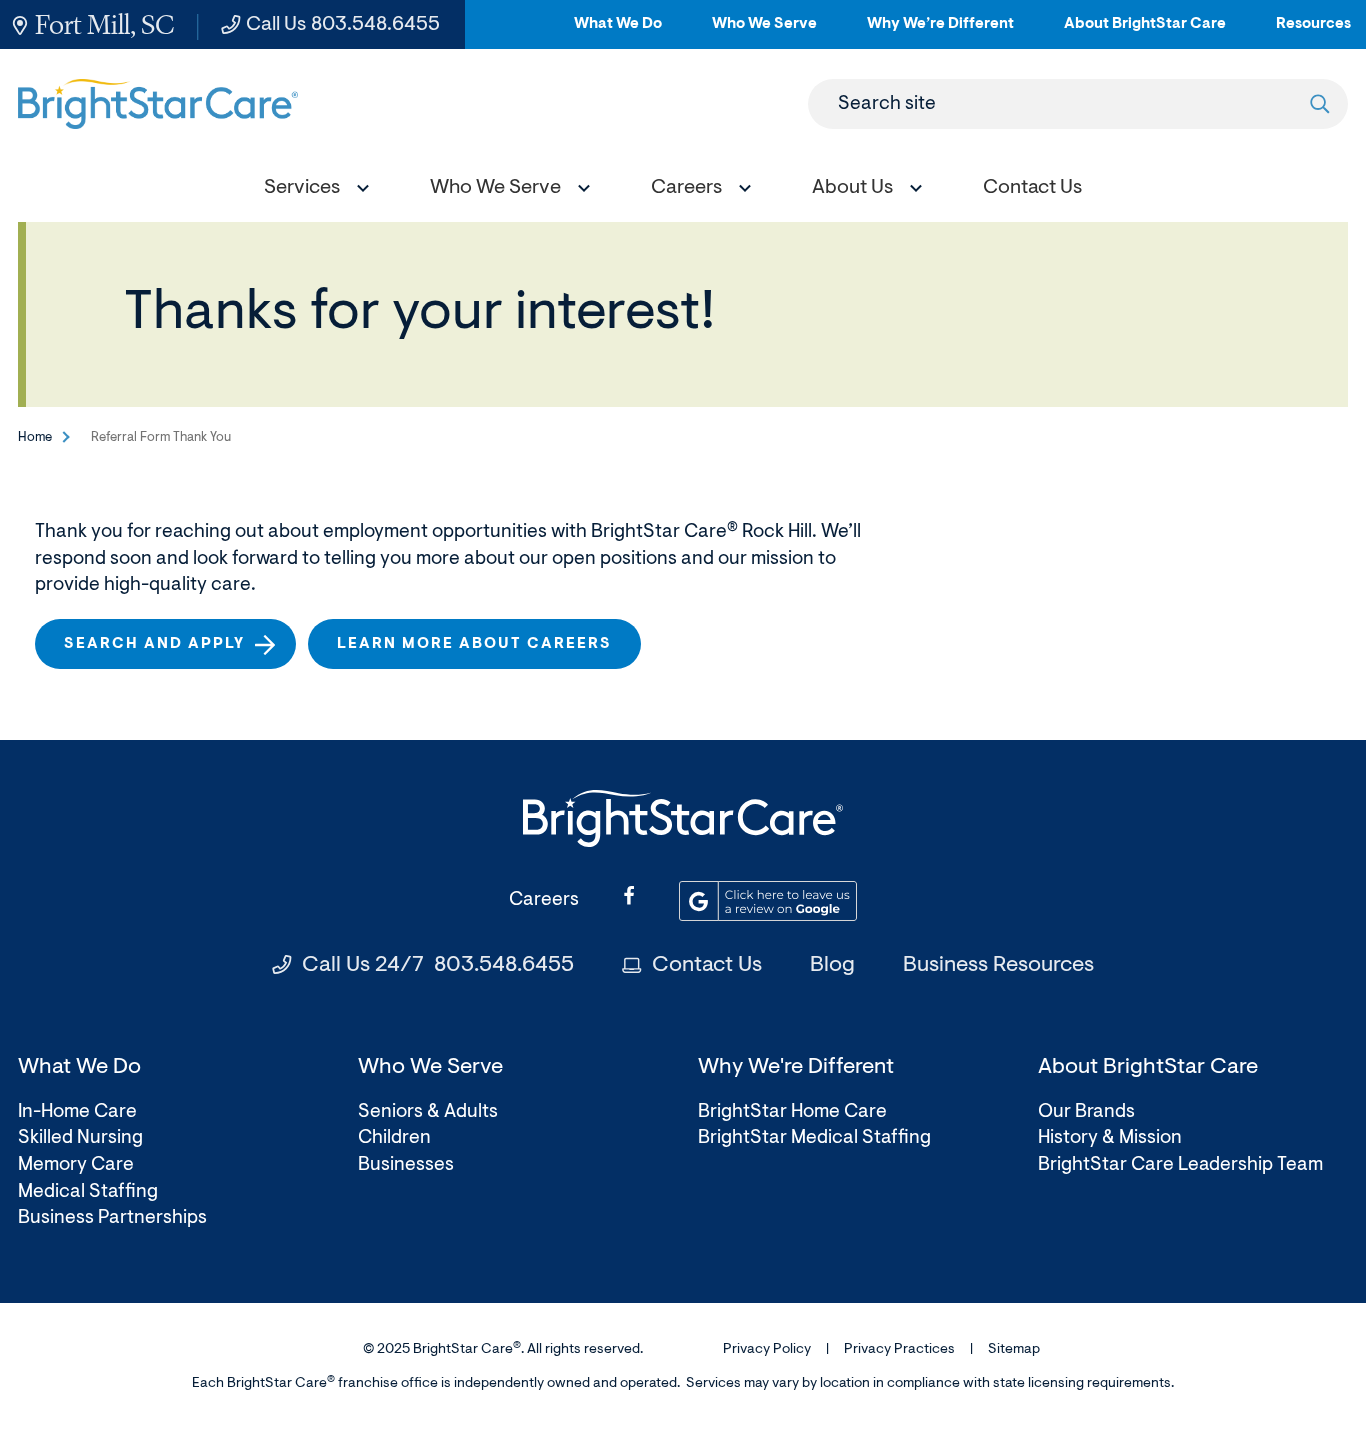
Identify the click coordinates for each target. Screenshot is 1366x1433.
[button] (312, 190)
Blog (832, 966)
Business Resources (998, 966)
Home (35, 437)
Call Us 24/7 (438, 966)
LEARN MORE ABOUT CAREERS (474, 644)
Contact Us (707, 966)
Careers (544, 900)
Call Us (343, 25)
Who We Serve (764, 32)
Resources (1313, 32)
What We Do (618, 32)
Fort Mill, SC (105, 24)
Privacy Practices (899, 1350)
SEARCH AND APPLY (162, 652)
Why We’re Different (940, 32)
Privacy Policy (767, 1350)
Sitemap (1014, 1350)
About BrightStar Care (1145, 32)
